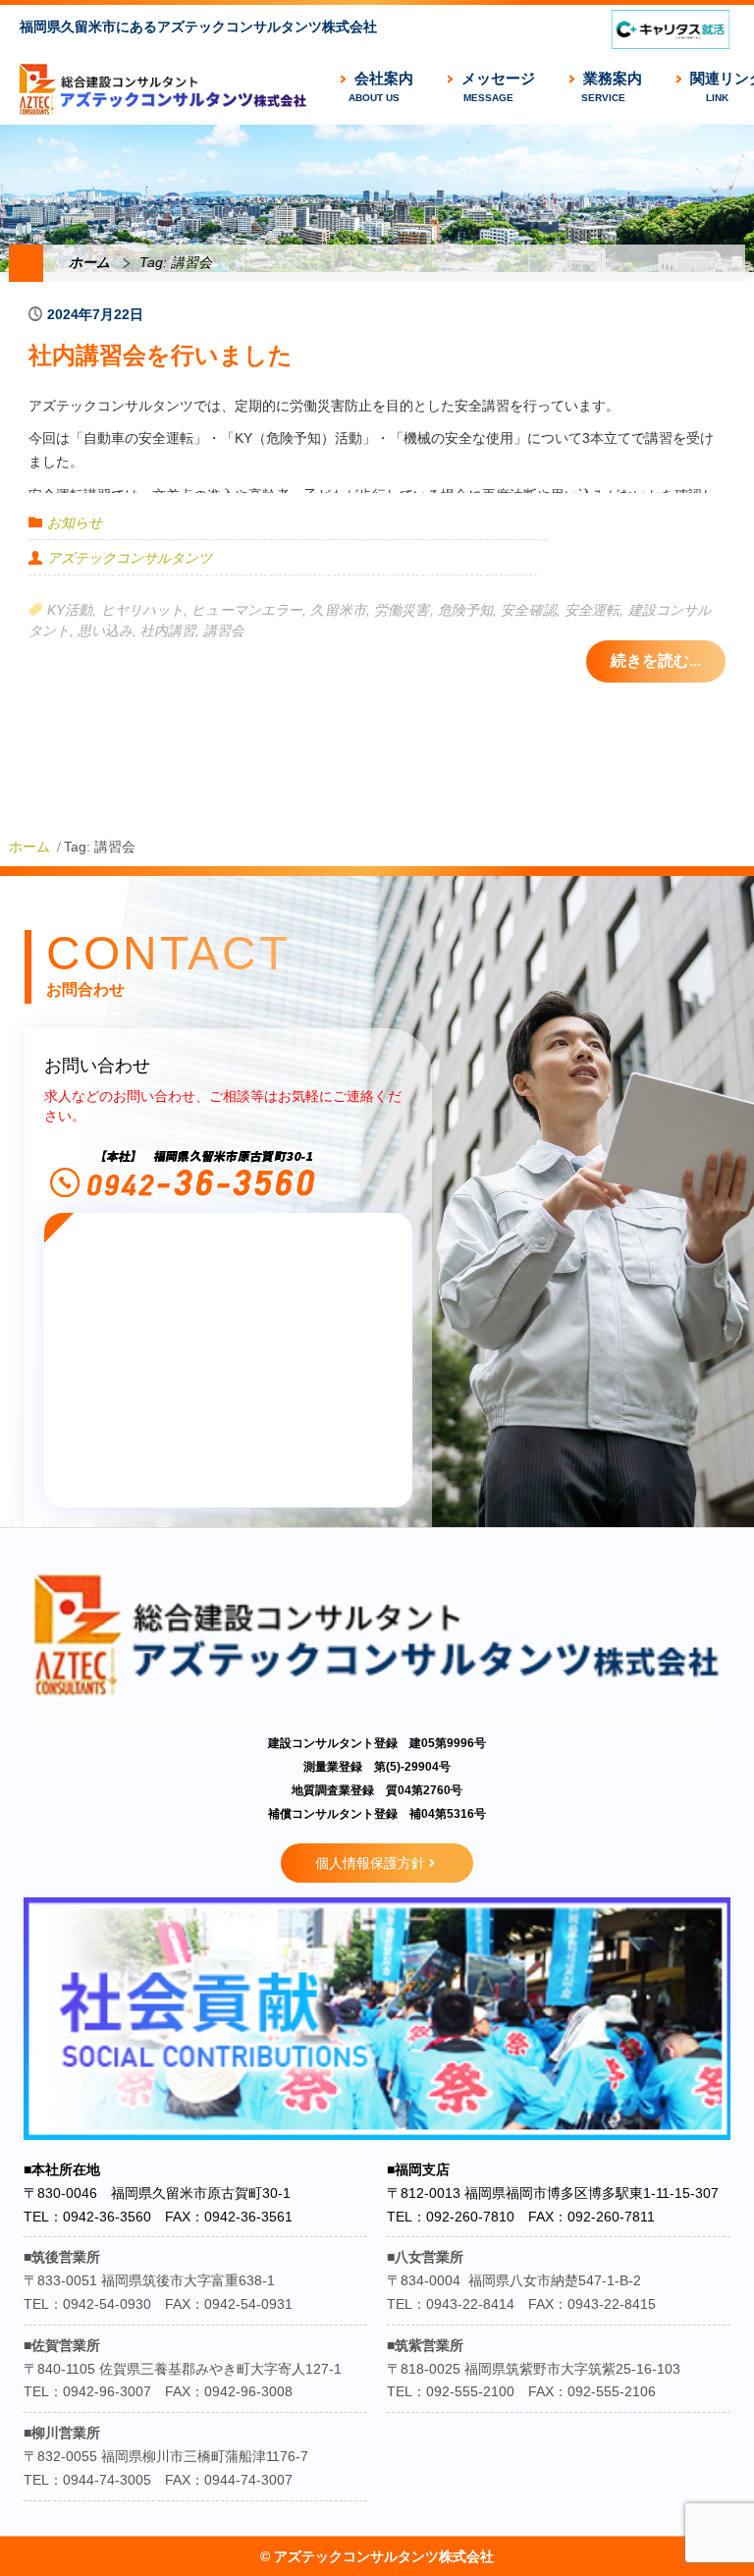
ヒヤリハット (143, 610)
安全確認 (528, 610)
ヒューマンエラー (247, 610)
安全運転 (592, 610)
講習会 (224, 630)
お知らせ (75, 522)
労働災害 (402, 610)
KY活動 (70, 610)
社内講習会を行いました (161, 355)
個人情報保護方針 (370, 1863)
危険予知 (465, 610)
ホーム (89, 262)
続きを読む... (656, 660)
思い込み (105, 630)
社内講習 (168, 630)
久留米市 (338, 610)
